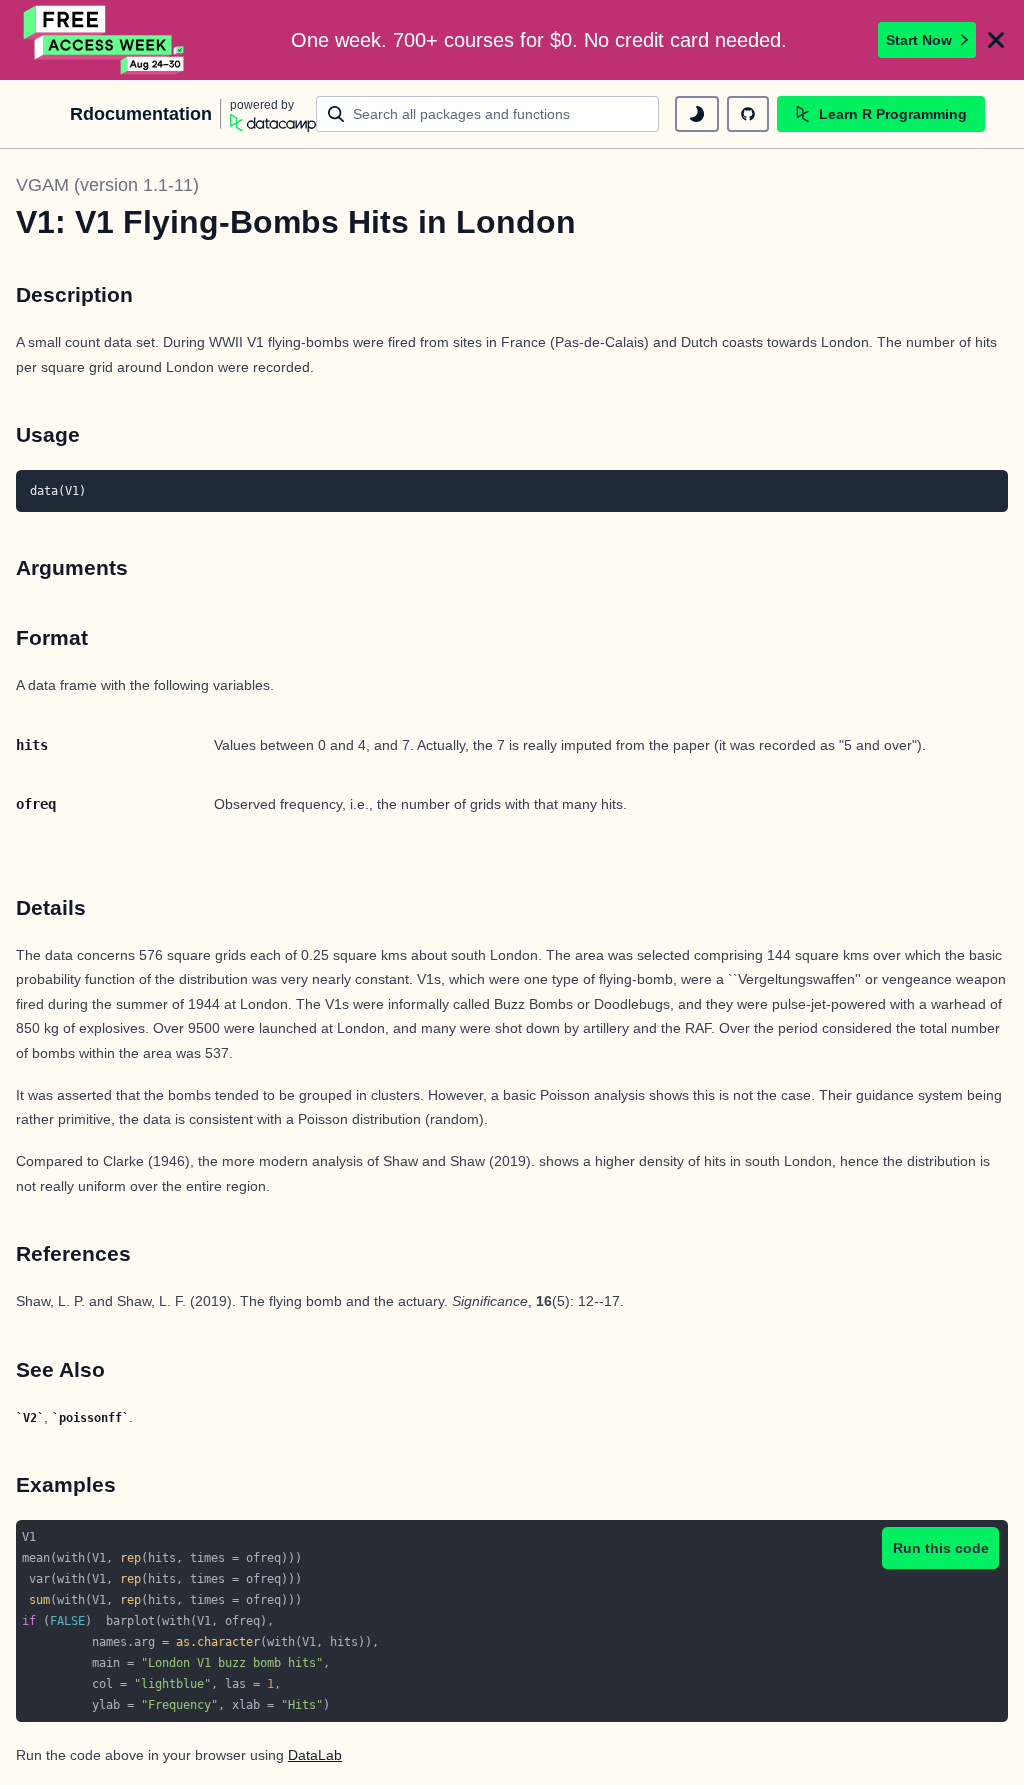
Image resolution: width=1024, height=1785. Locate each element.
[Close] (996, 40)
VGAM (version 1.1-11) (107, 185)
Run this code (941, 1548)
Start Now (919, 40)
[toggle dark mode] (697, 114)
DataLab (315, 1755)
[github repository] (748, 114)
